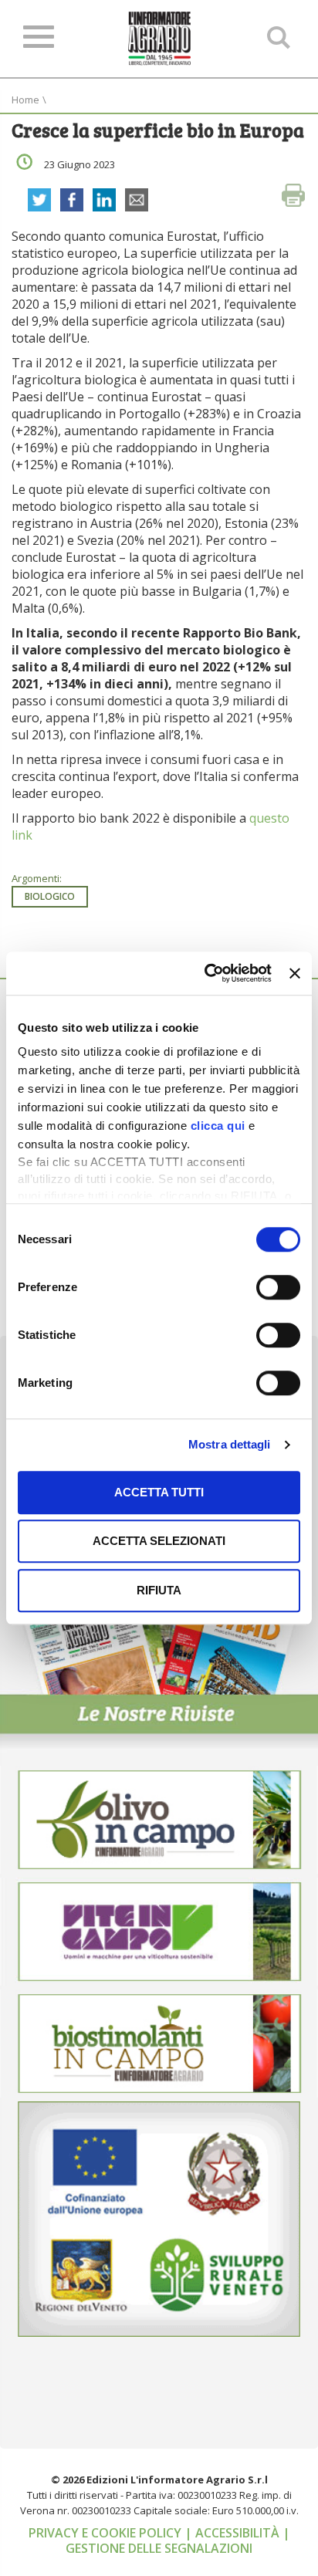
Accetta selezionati (159, 1541)
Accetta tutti (159, 1492)
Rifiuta (159, 1590)
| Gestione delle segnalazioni (178, 2541)
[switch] (278, 1287)
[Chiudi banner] (295, 973)
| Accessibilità (233, 2533)
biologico (50, 896)
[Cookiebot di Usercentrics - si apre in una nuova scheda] (206, 973)
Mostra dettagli (230, 1444)
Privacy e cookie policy (107, 2533)
